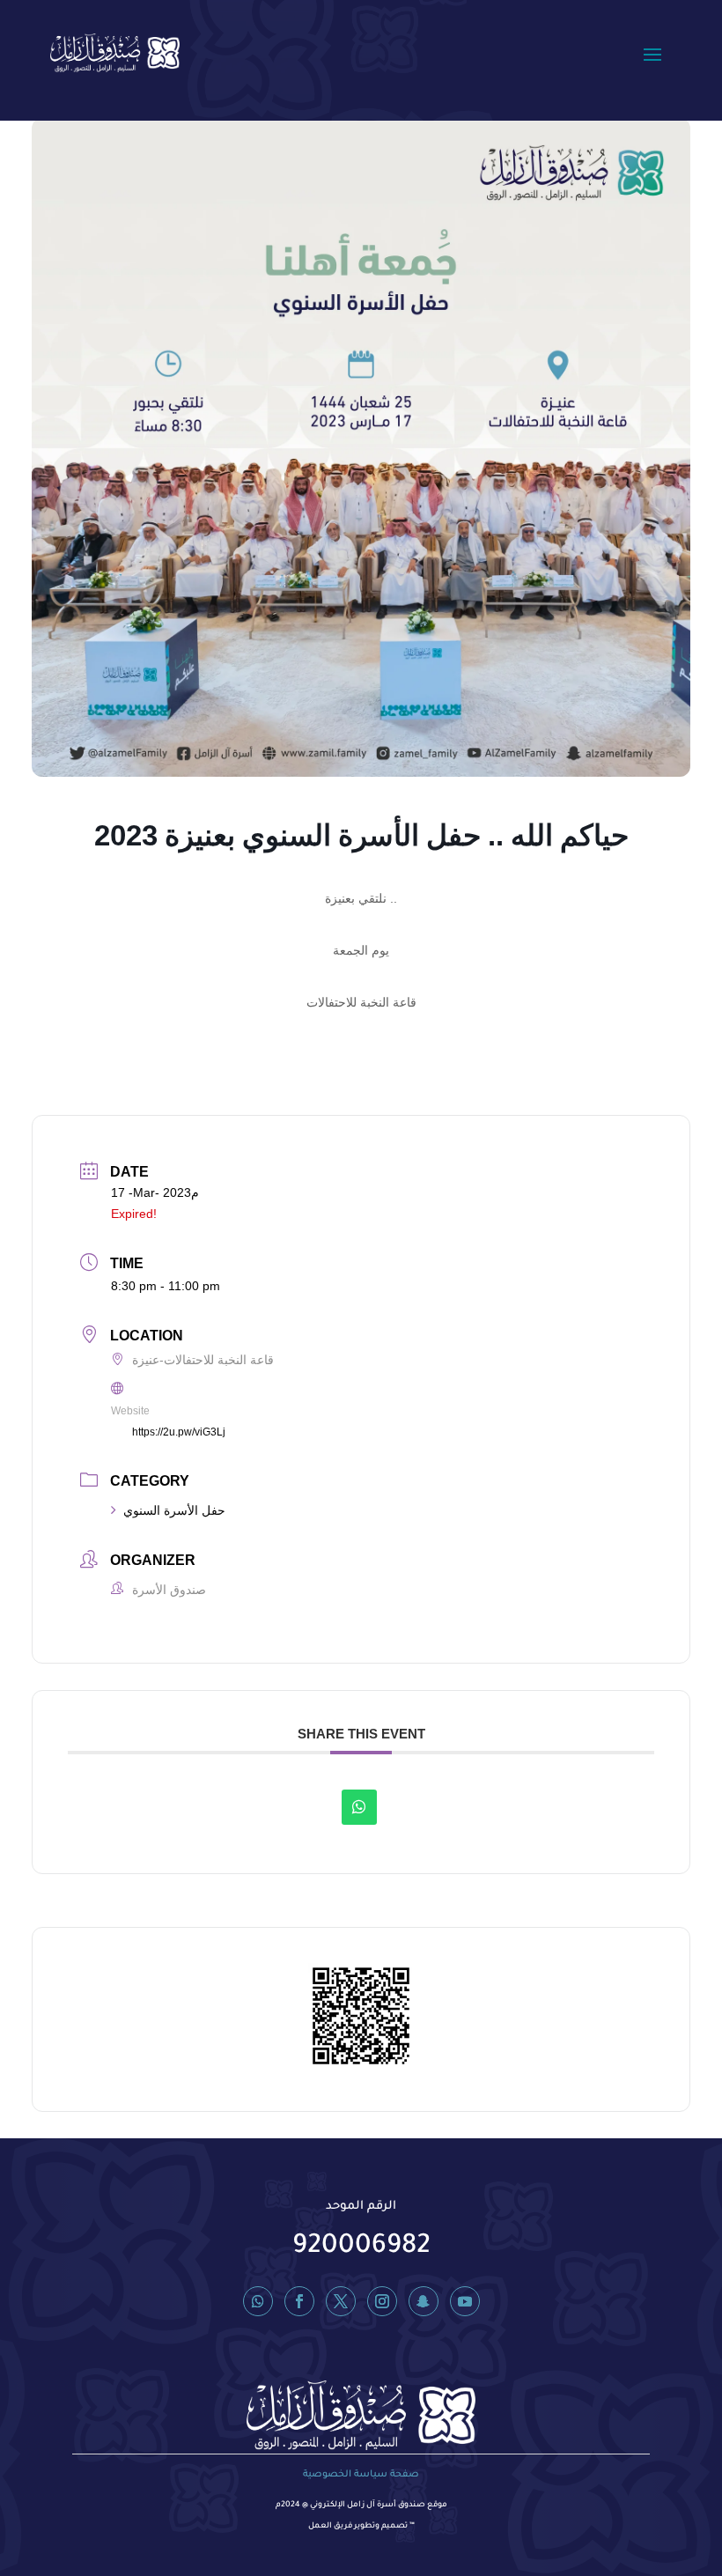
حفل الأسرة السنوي (174, 1510)
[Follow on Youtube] (465, 2301)
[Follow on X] (341, 2301)
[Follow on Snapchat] (424, 2301)
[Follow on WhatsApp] (258, 2301)
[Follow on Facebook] (299, 2301)
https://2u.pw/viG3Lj (179, 1432)
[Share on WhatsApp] (359, 1807)
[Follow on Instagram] (382, 2301)
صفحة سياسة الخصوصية (361, 2475)
